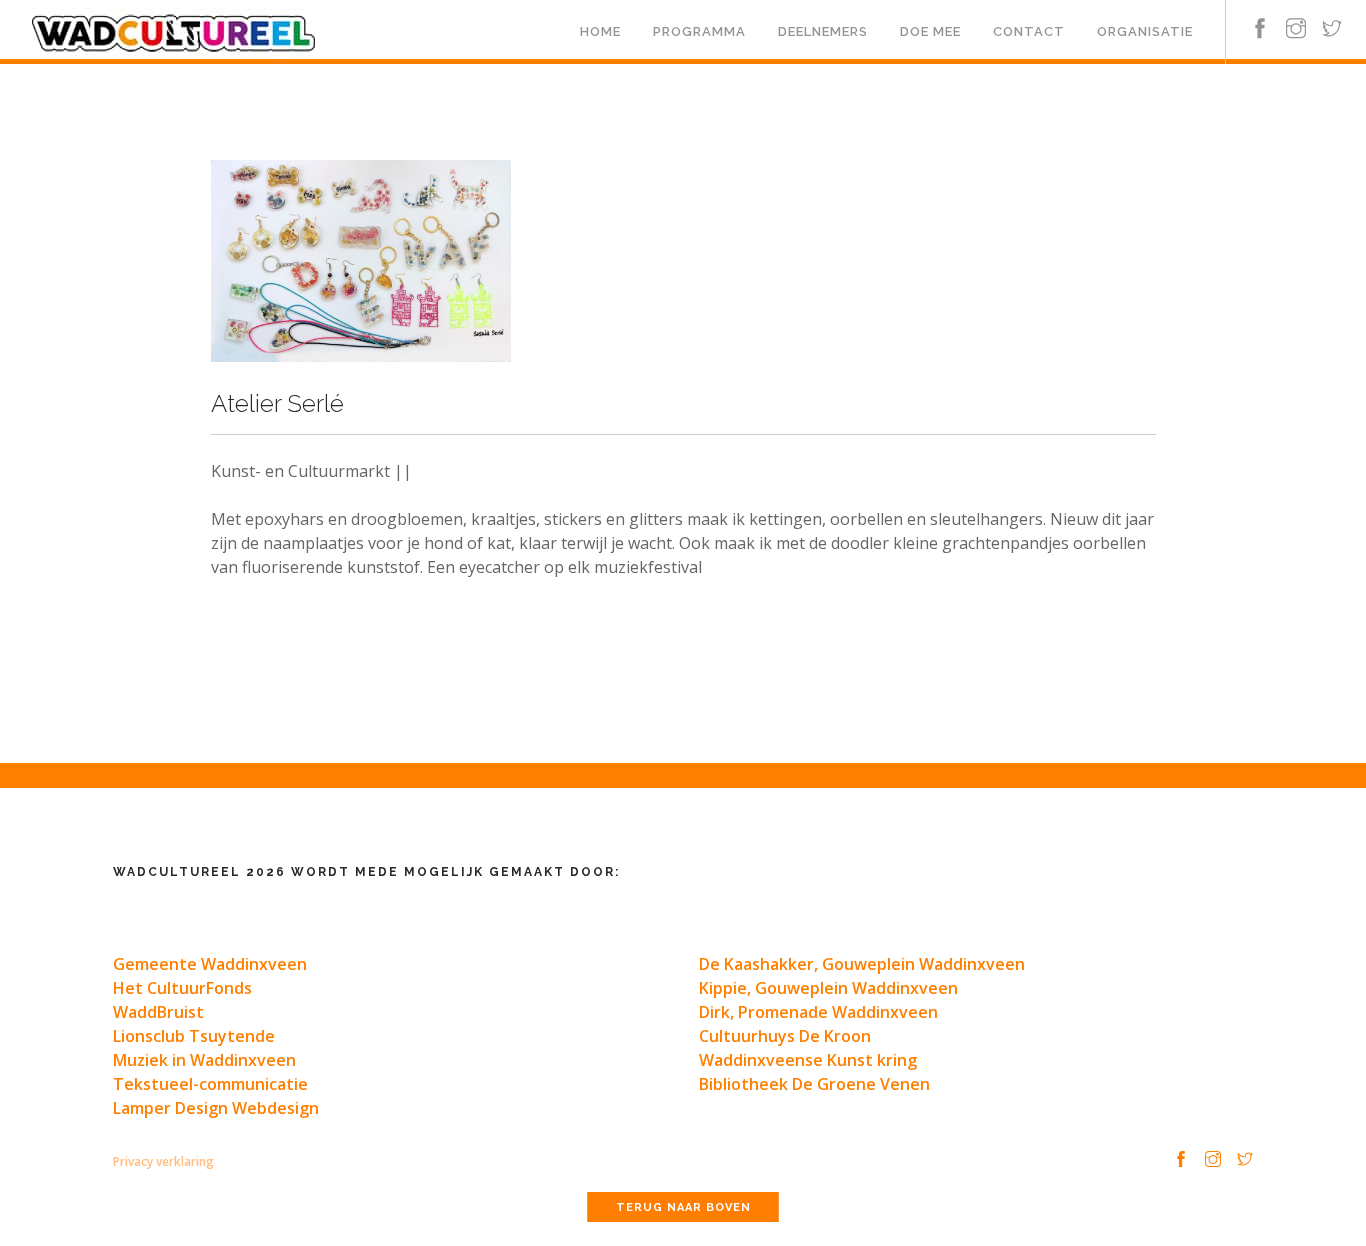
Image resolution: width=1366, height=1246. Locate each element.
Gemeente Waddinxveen (210, 964)
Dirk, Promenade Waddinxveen (818, 1012)
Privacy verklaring (163, 1161)
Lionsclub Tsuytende (194, 1036)
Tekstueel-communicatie (210, 1084)
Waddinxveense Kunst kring (808, 1060)
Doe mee (930, 31)
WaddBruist (158, 1012)
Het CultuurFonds (182, 988)
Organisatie (1145, 31)
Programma (699, 31)
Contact (1029, 31)
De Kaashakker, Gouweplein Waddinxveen (862, 964)
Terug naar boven (683, 1207)
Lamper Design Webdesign (216, 1108)
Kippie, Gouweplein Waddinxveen (828, 988)
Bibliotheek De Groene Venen (814, 1084)
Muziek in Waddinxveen (204, 1060)
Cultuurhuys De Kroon (785, 1036)
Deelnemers (823, 31)
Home (600, 31)
